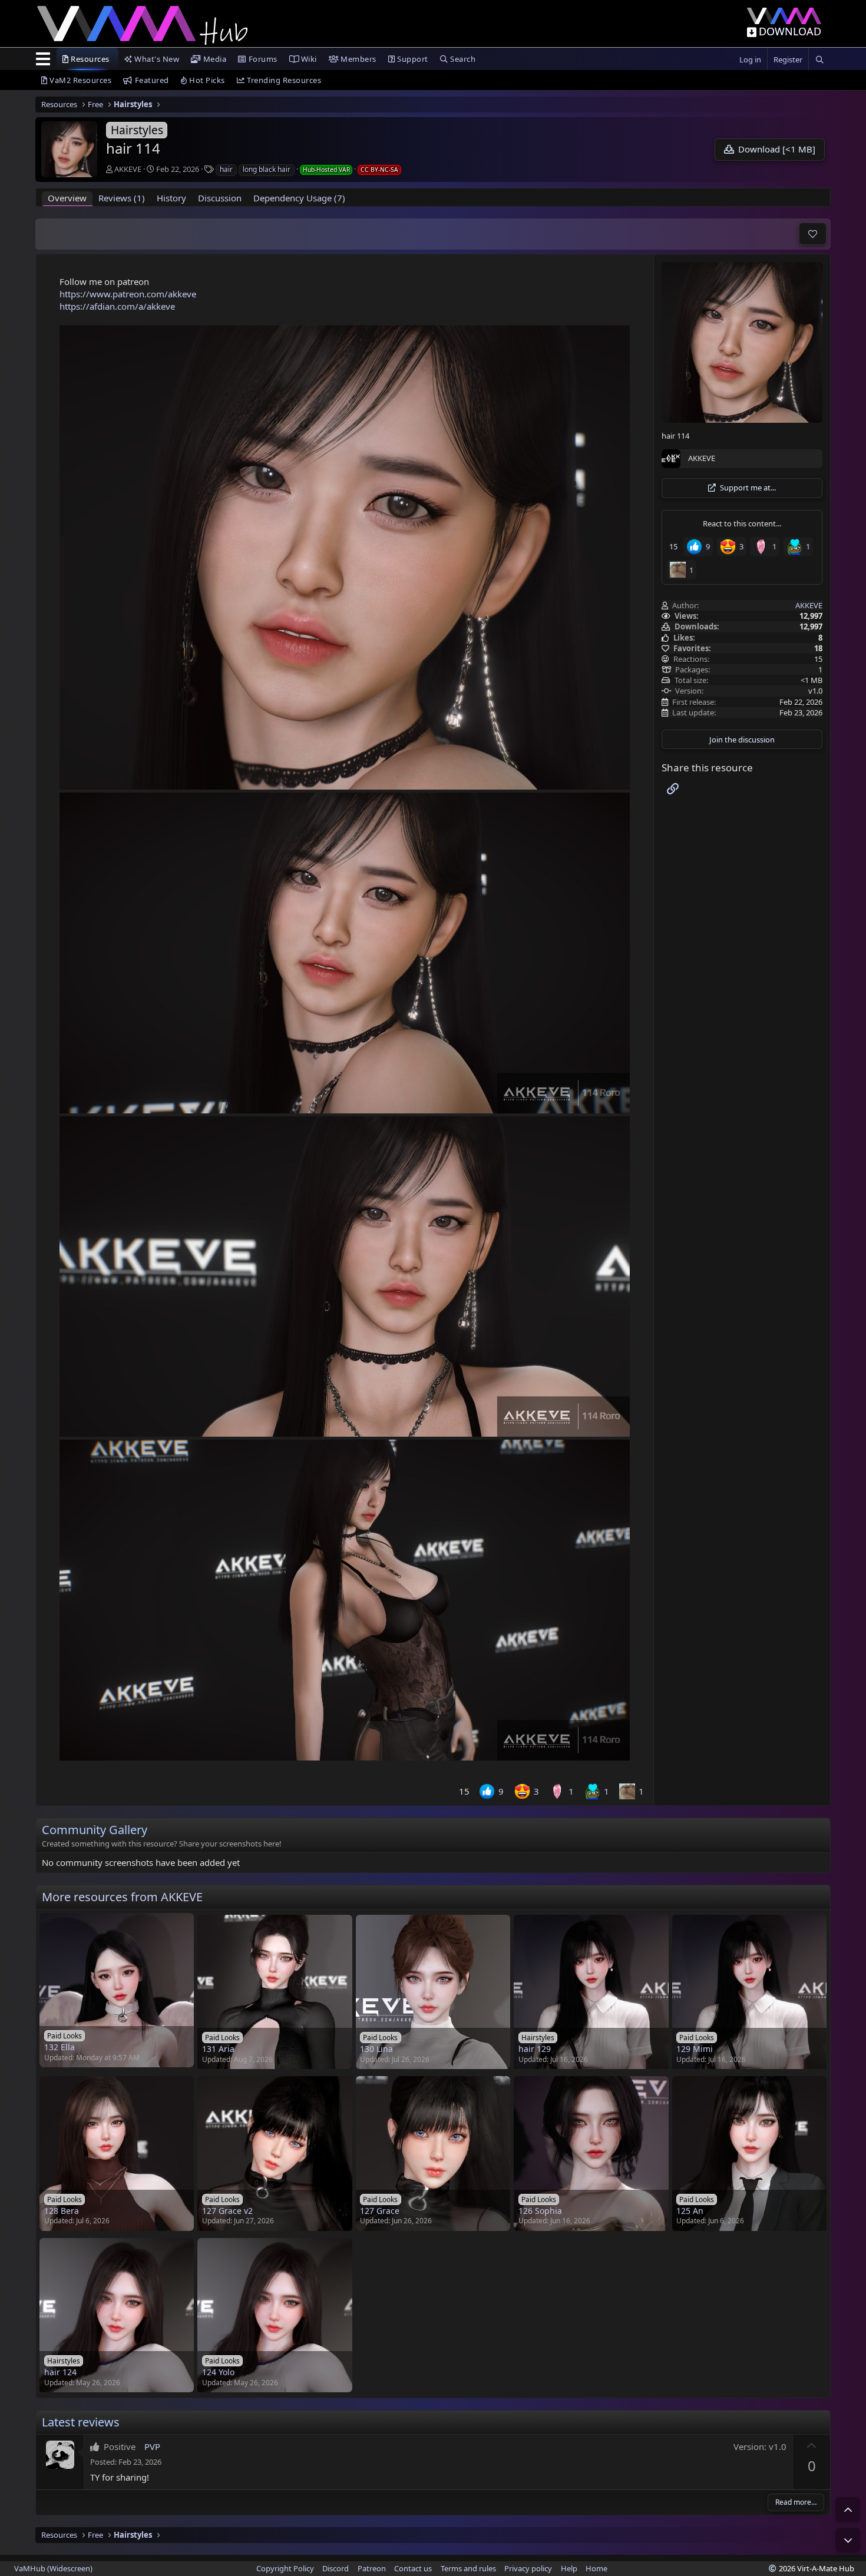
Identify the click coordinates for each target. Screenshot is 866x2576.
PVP (152, 2446)
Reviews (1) (122, 198)
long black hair (267, 169)
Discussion (220, 198)
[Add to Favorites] (813, 234)
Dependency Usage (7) (299, 198)
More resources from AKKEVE (122, 1897)
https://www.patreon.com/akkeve (128, 294)
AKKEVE (128, 169)
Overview (67, 198)
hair (226, 169)
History (171, 198)
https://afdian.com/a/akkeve (117, 306)
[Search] (819, 60)
